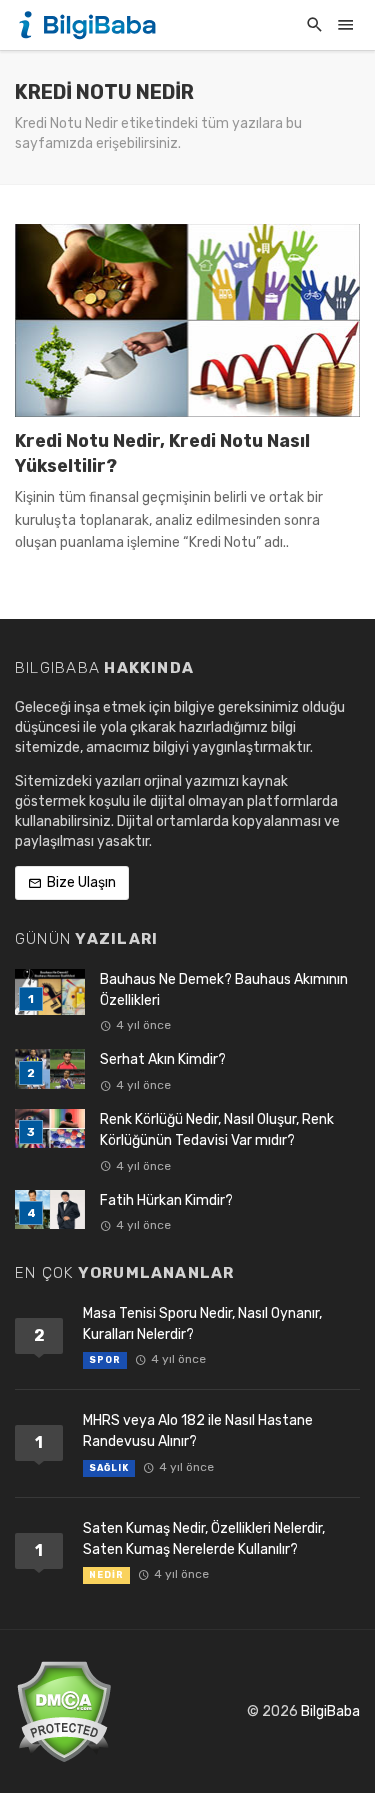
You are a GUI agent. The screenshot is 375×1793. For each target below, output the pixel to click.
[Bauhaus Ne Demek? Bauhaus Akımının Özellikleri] (50, 992)
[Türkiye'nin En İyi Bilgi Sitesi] (90, 24)
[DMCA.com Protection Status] (63, 1711)
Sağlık (109, 1468)
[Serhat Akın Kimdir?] (50, 1068)
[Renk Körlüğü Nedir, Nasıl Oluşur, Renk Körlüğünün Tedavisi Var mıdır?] (50, 1128)
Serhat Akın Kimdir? (163, 1059)
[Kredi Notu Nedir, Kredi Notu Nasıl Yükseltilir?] (187, 321)
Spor (105, 1360)
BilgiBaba (330, 1711)
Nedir (106, 1575)
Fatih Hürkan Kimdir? (166, 1200)
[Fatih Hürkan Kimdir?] (50, 1209)
